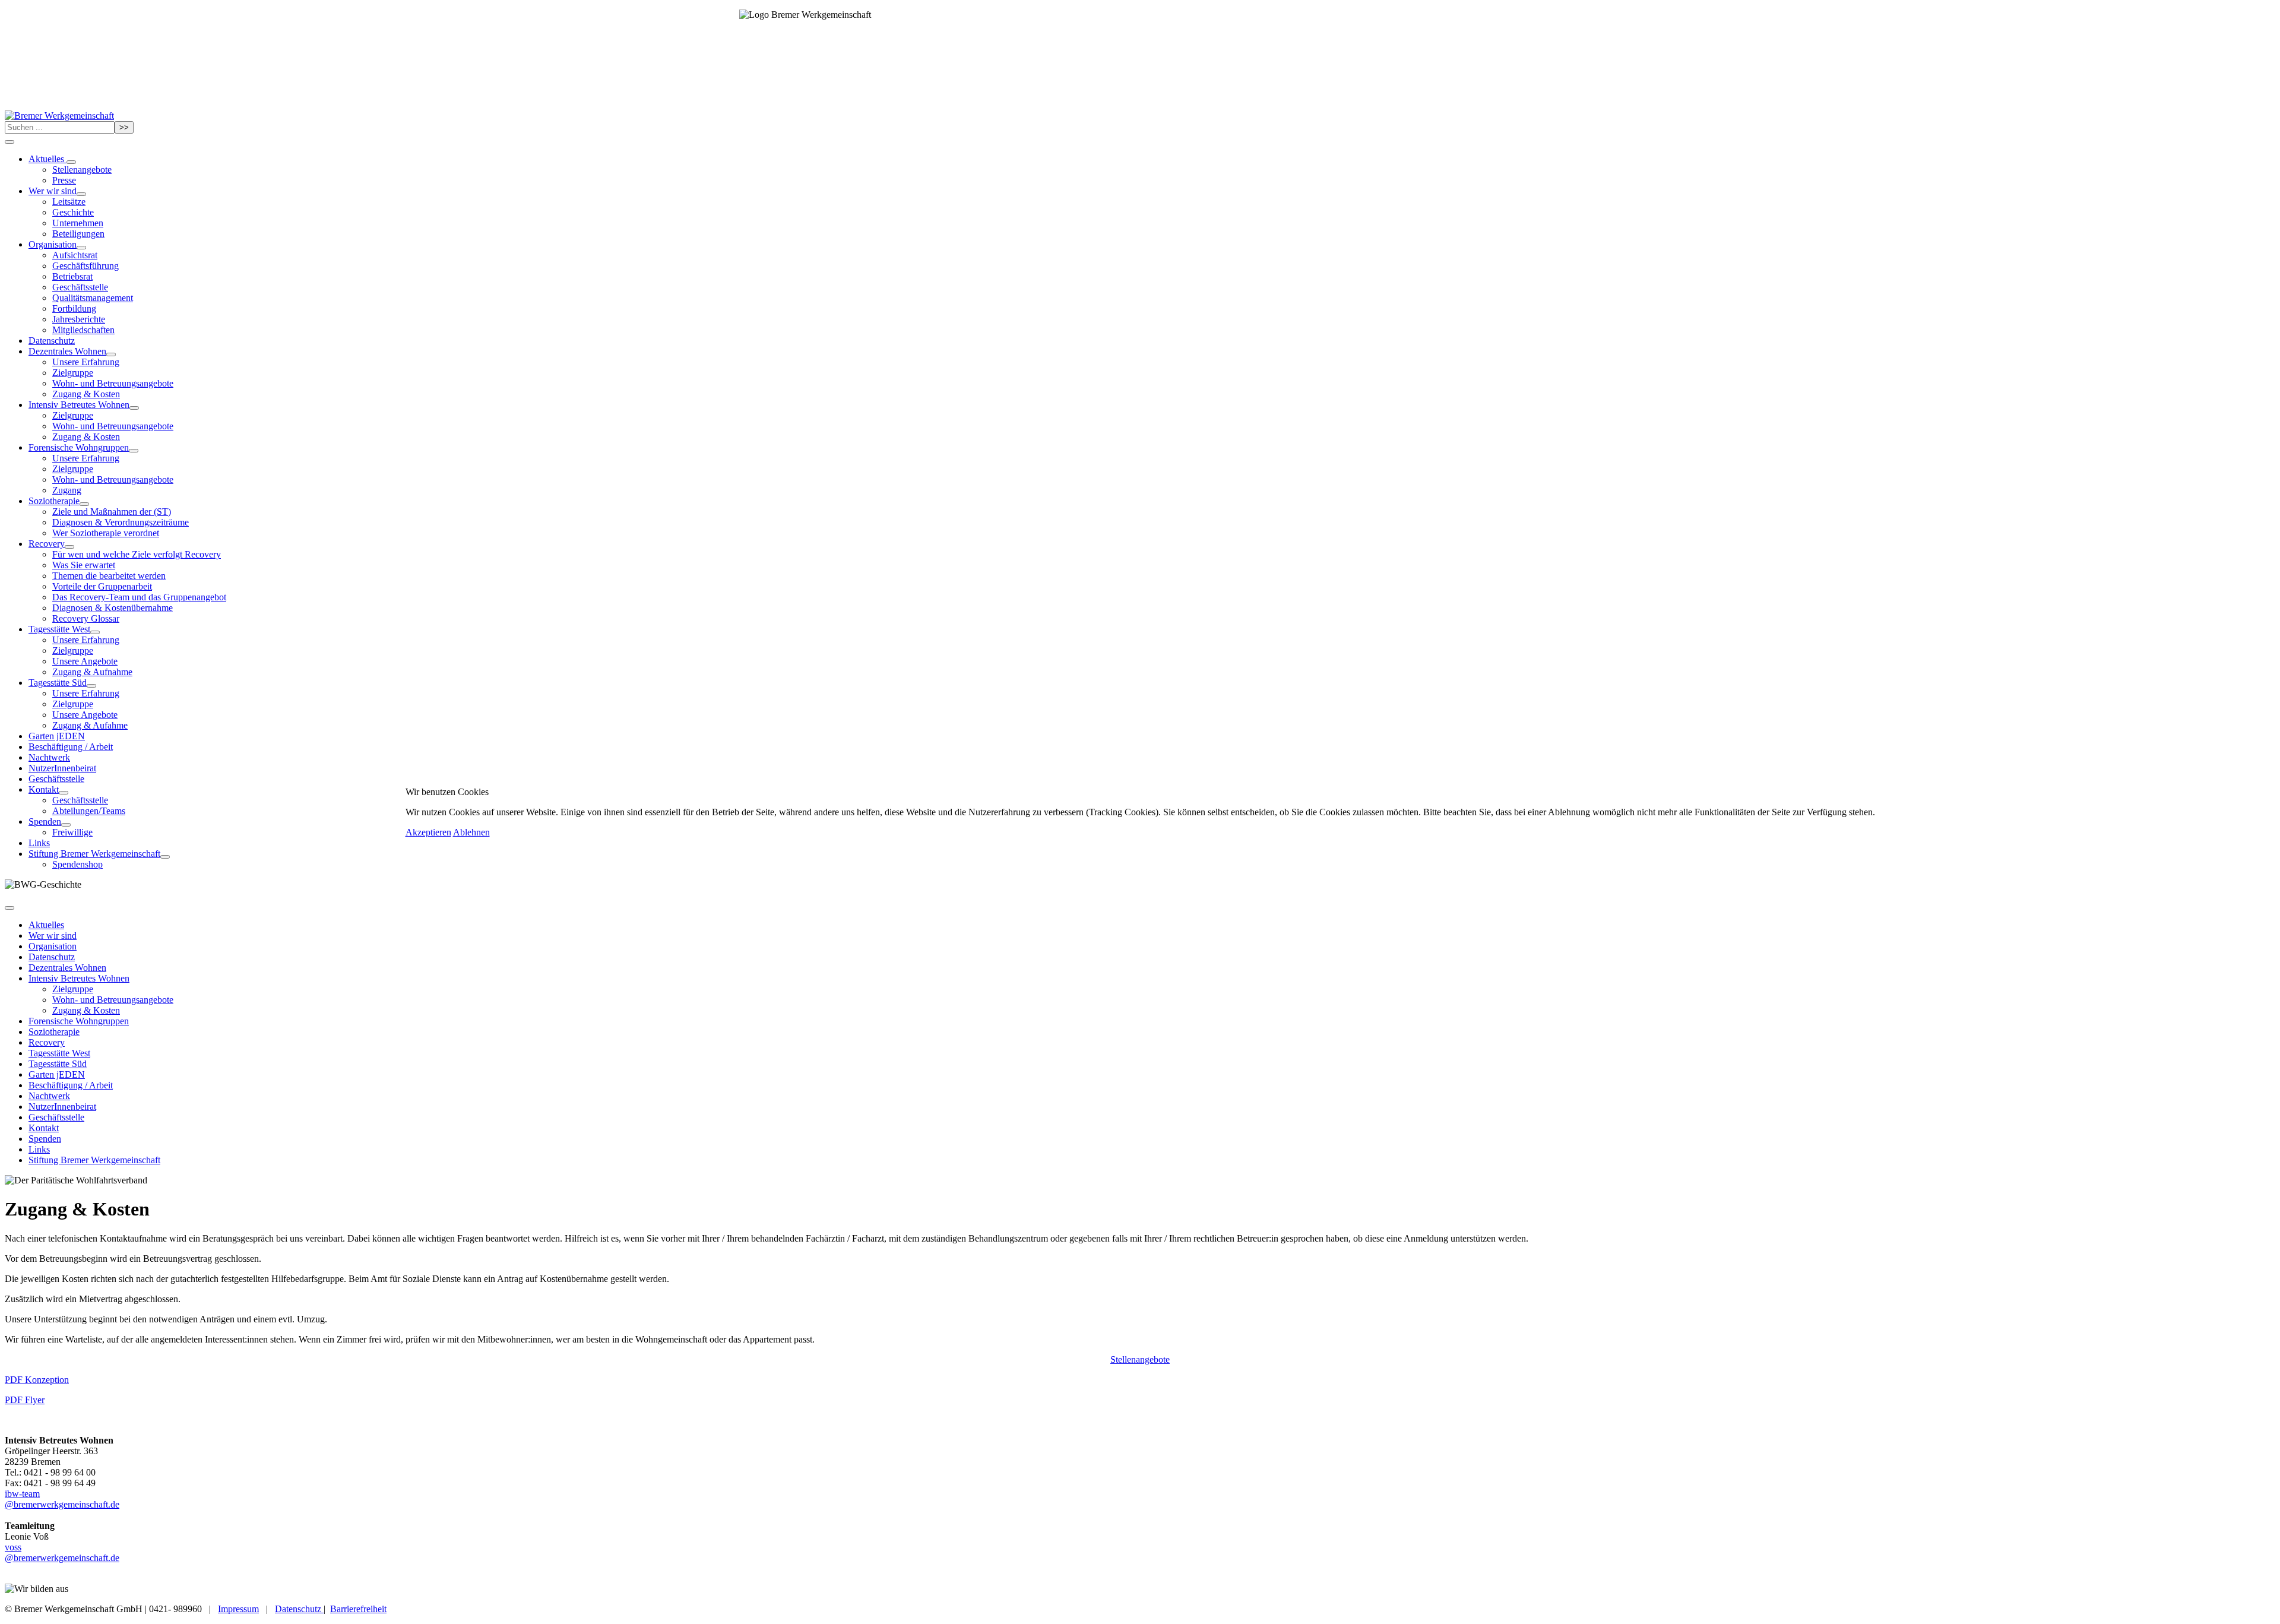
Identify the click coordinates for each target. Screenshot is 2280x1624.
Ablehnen (471, 832)
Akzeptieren (428, 832)
